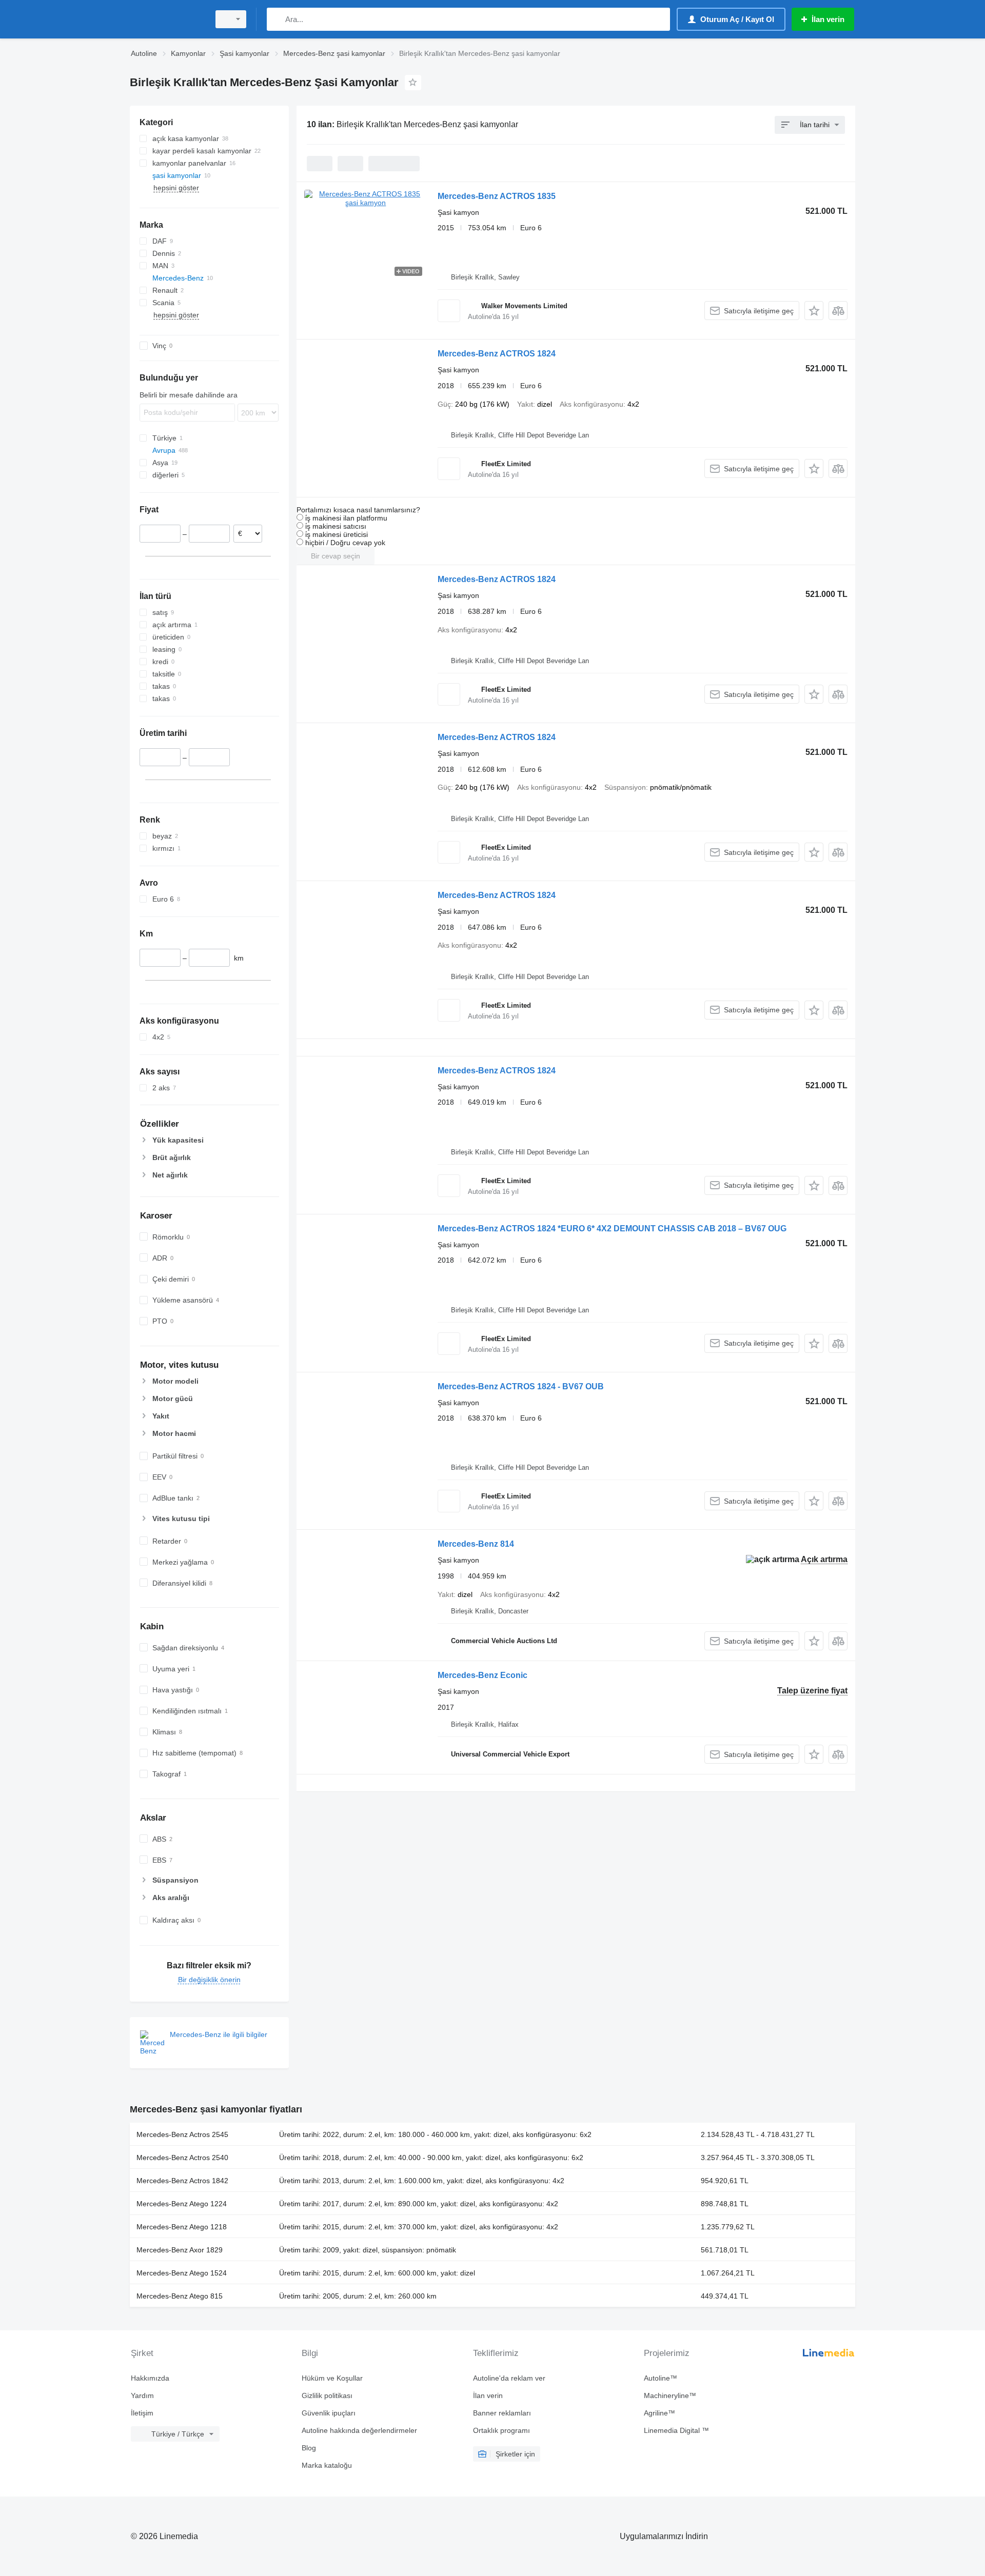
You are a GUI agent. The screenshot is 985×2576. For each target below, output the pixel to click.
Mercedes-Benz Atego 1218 (182, 2227)
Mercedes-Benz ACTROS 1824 (497, 354)
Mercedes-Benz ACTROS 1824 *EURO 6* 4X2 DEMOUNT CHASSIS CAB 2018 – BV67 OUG (612, 1229)
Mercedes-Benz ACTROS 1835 (497, 196)
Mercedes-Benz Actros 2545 (182, 2134)
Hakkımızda (150, 2378)
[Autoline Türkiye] (167, 19)
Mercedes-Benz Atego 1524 (182, 2273)
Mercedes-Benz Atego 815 (180, 2296)
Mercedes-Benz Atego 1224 (182, 2204)
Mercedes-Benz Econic (482, 1675)
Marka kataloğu (327, 2465)
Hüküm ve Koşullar (332, 2378)
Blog (309, 2448)
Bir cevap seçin (336, 556)
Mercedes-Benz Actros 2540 (182, 2158)
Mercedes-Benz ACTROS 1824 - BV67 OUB (521, 1386)
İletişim (142, 2413)
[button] (814, 311)
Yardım (142, 2395)
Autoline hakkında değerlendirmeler (359, 2430)
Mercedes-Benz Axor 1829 (180, 2250)
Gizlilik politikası (327, 2395)
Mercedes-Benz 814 (476, 1544)
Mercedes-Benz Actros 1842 (182, 2181)
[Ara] (277, 19)
